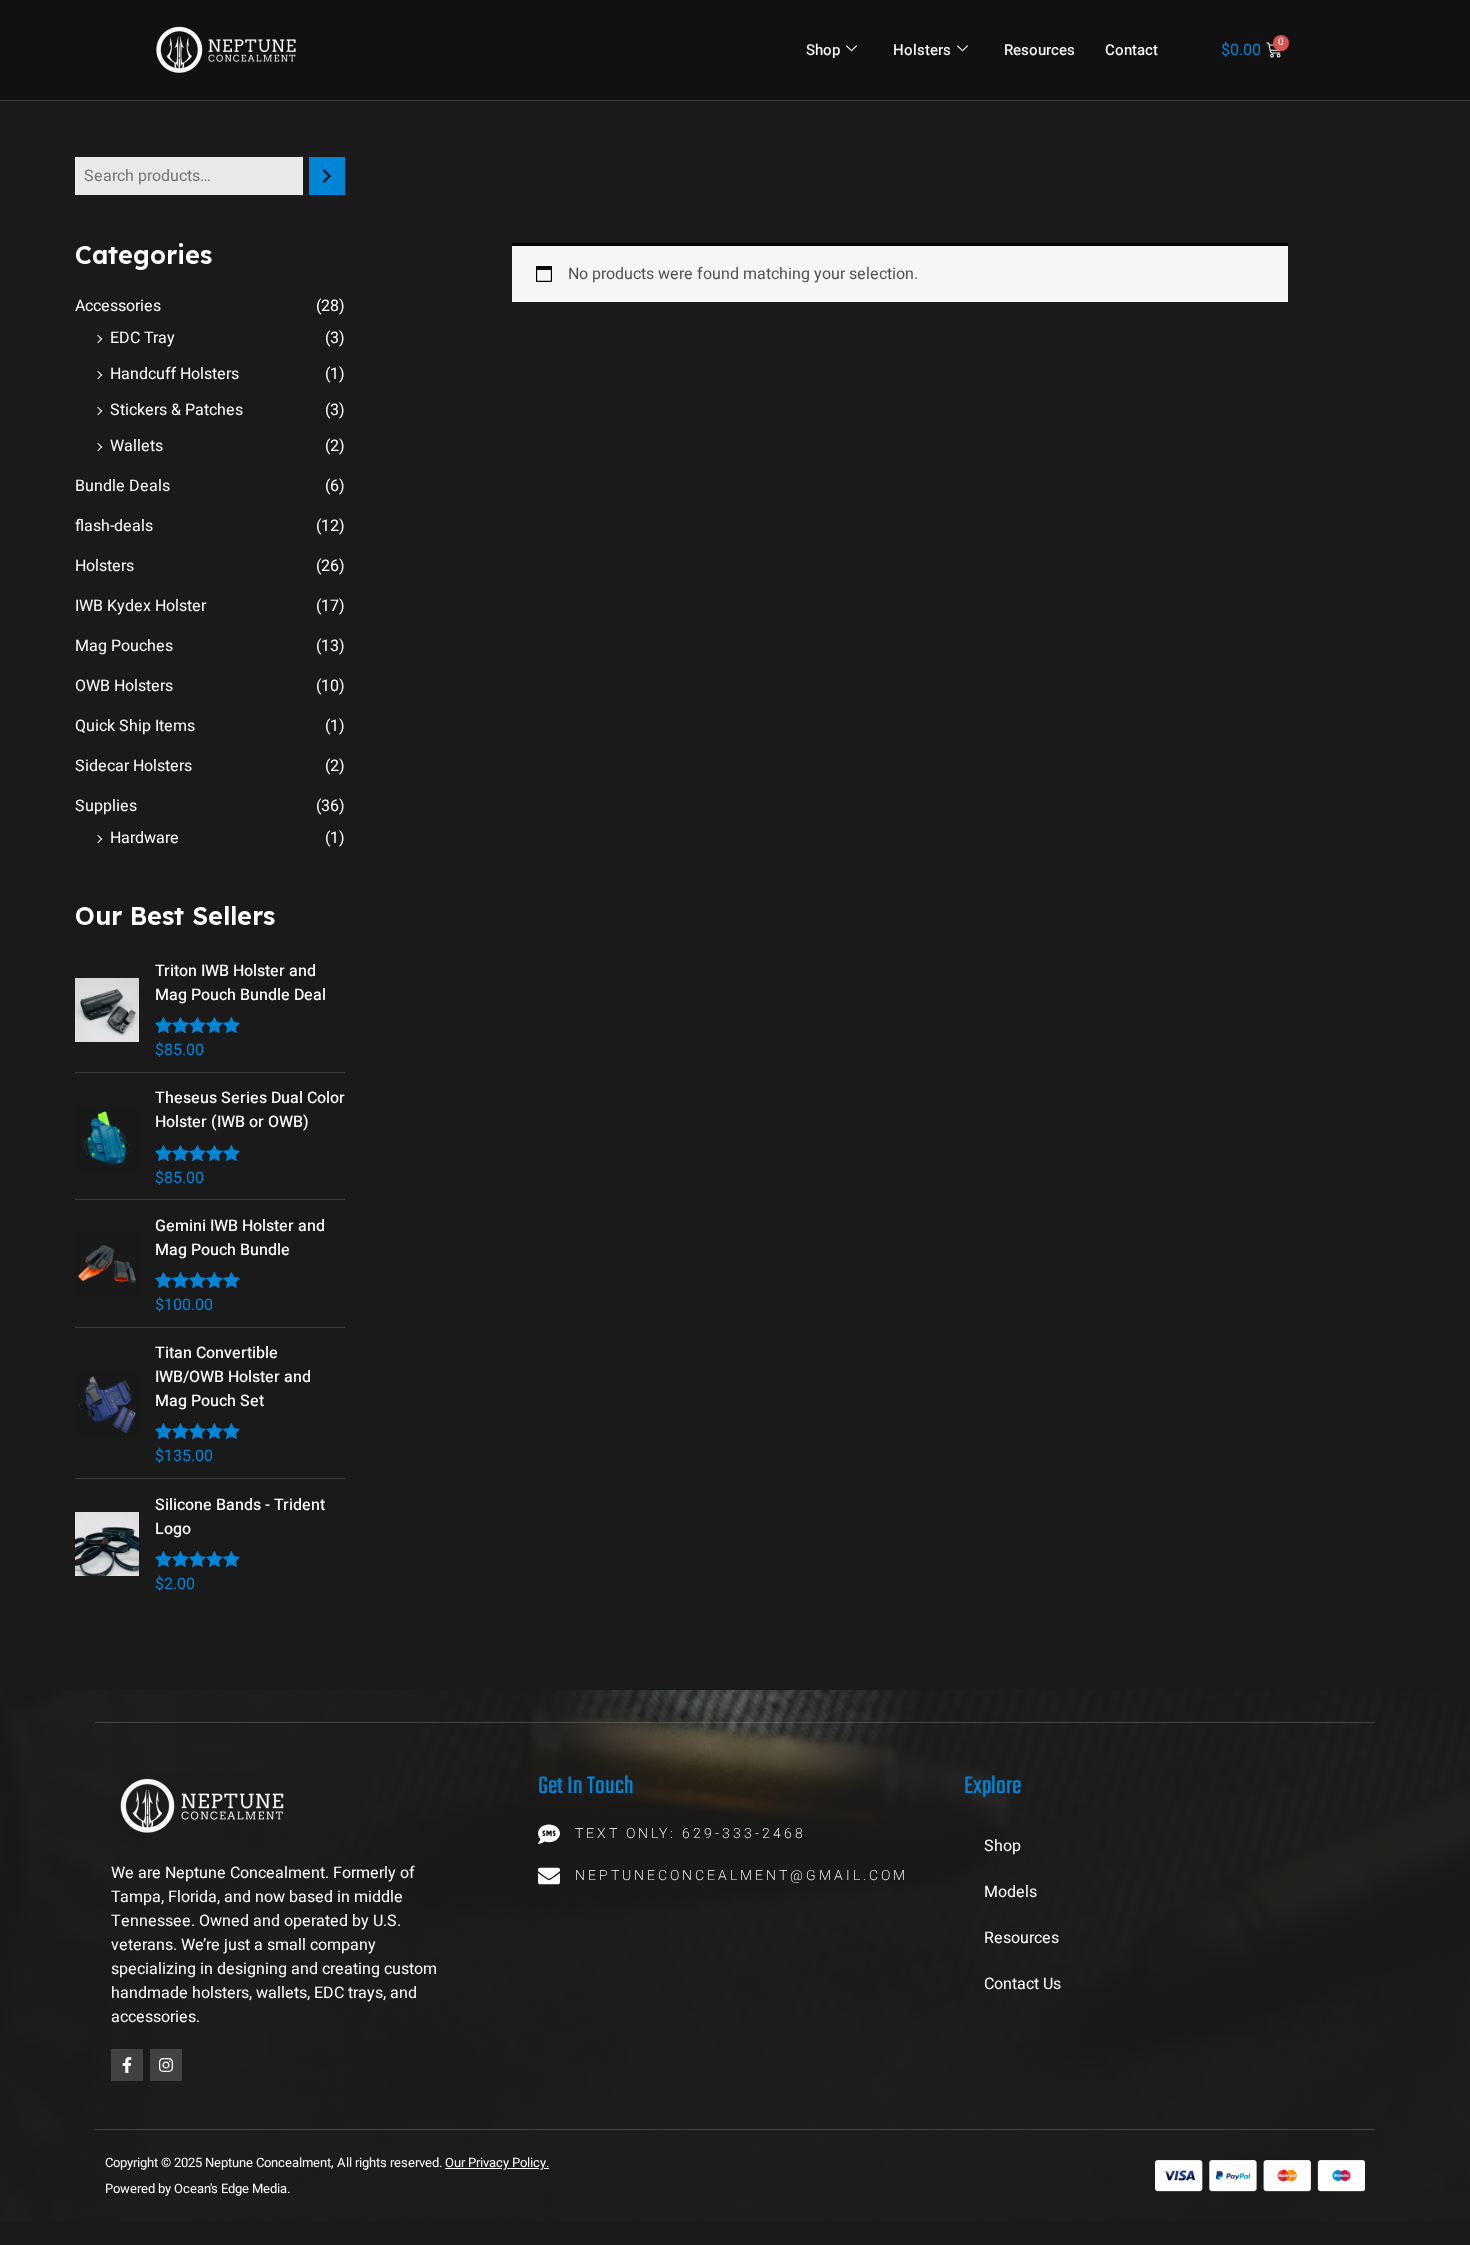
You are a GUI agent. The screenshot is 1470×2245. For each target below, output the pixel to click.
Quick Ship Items (135, 726)
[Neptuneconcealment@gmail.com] (549, 1876)
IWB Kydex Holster (140, 606)
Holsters (922, 50)
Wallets (136, 446)
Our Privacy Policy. (497, 2162)
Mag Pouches (124, 646)
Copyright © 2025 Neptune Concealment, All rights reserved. (275, 2162)
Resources (1039, 50)
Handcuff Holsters (174, 374)
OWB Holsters (124, 686)
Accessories (118, 306)
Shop (823, 50)
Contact (1131, 50)
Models (1010, 1892)
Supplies (106, 806)
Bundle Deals (122, 486)
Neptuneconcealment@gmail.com (741, 1875)
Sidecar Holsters (133, 766)
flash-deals (114, 526)
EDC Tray (142, 338)
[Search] (327, 176)
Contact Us (1022, 1984)
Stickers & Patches (176, 410)
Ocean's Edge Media (230, 2188)
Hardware (144, 838)
